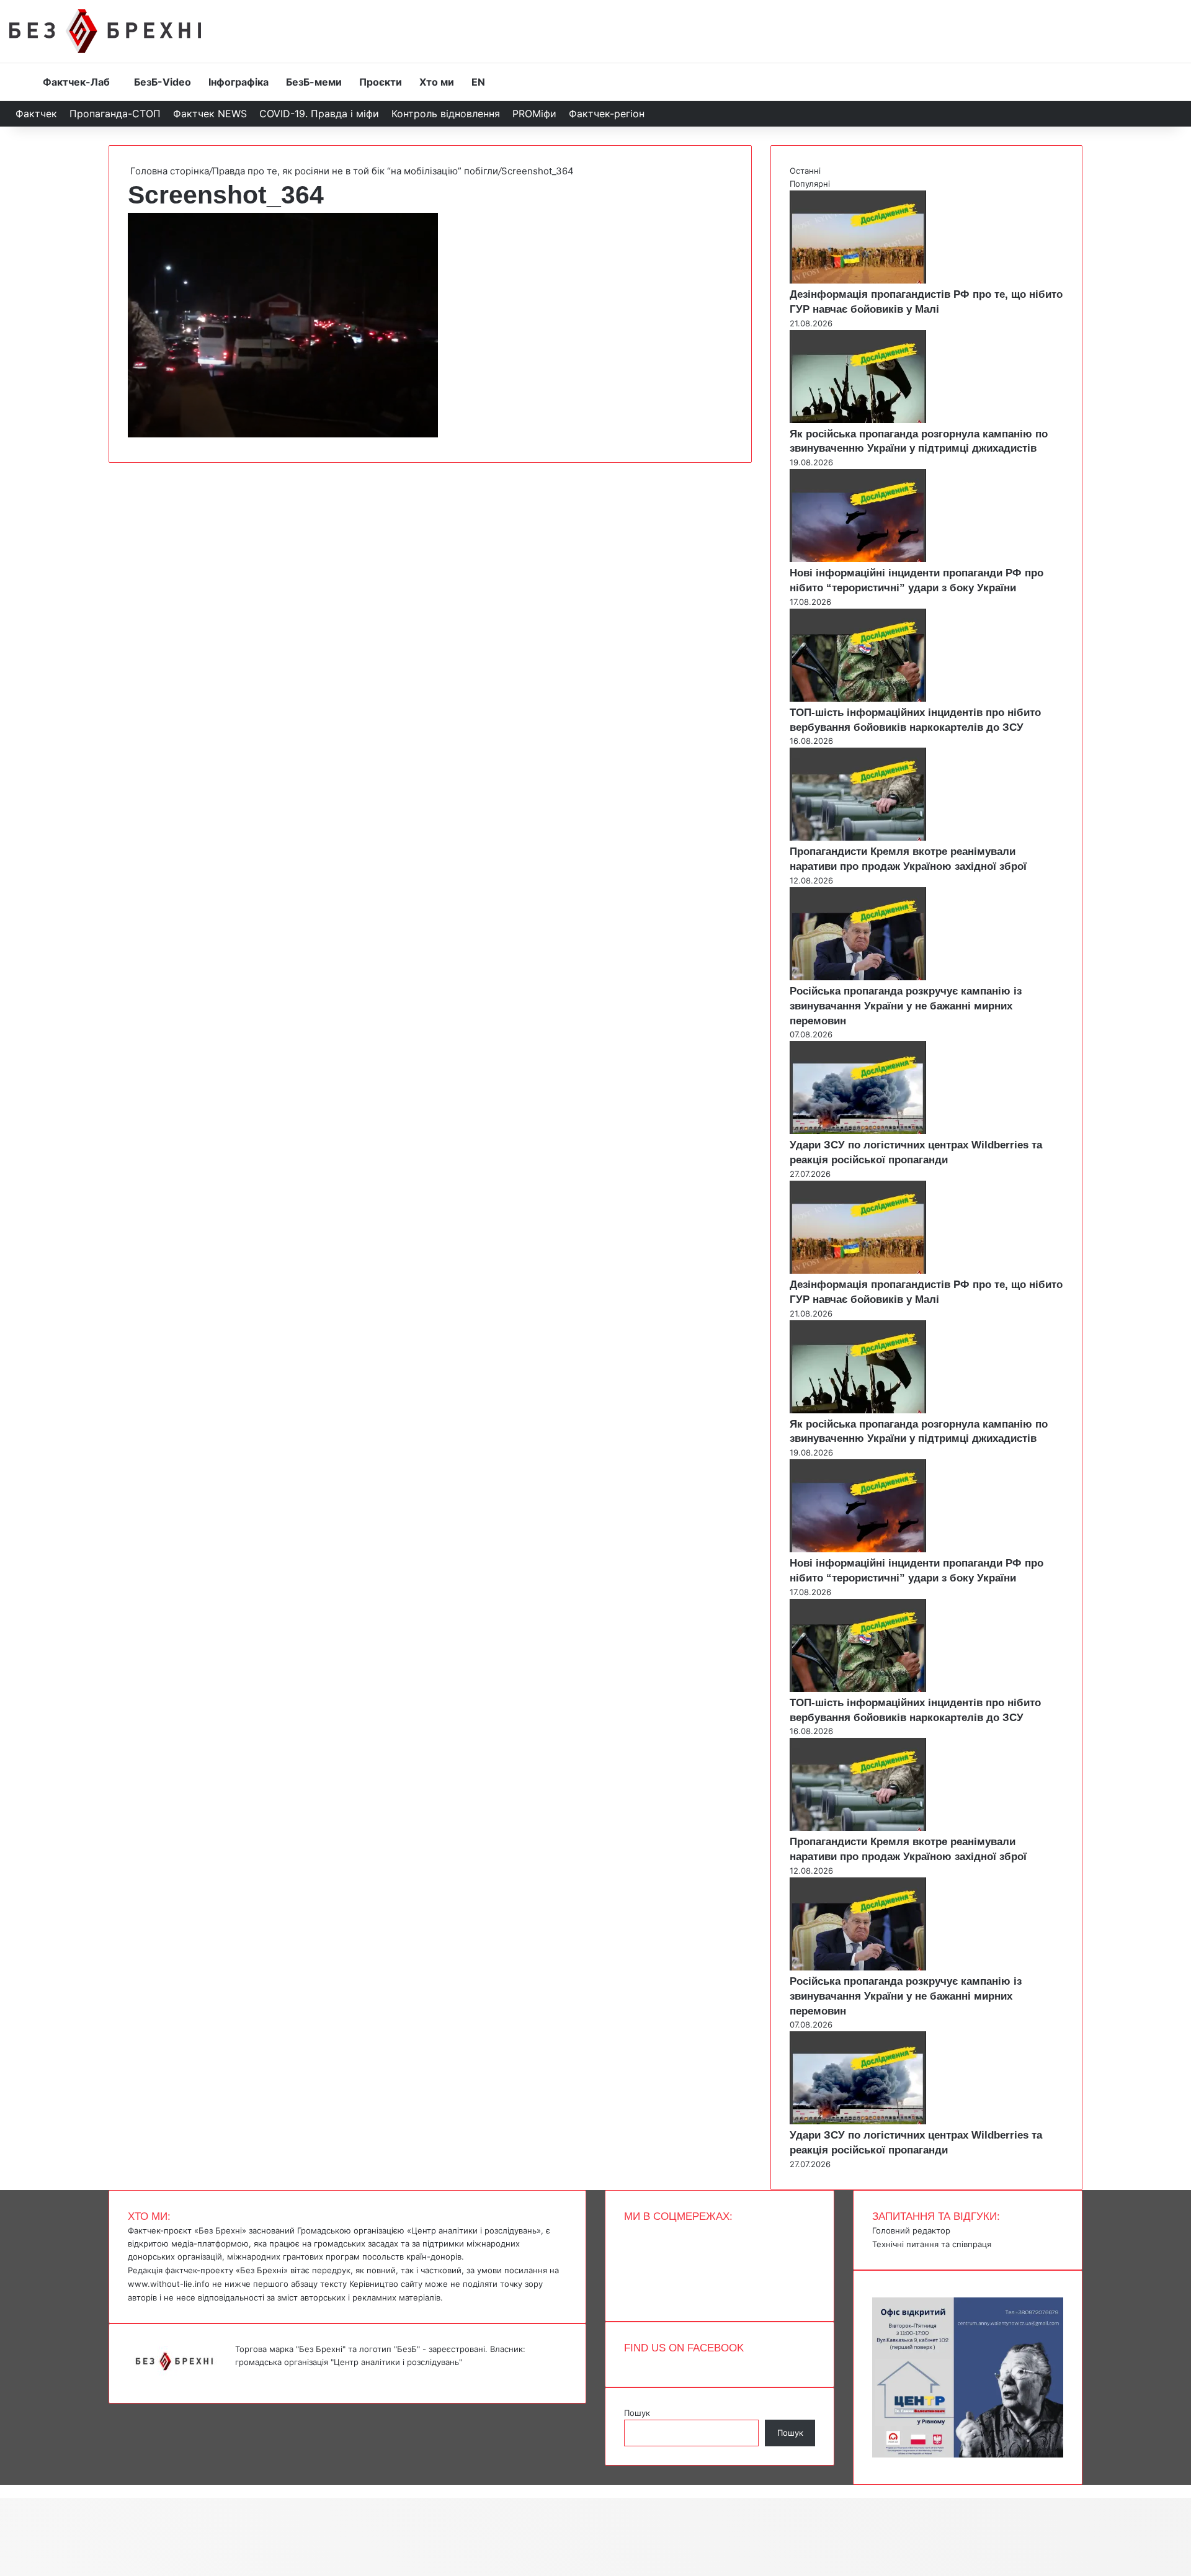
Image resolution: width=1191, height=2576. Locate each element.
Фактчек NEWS (210, 114)
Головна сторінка (168, 171)
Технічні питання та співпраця (932, 2244)
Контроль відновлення (446, 114)
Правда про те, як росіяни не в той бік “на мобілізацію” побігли (355, 171)
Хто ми (437, 82)
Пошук (637, 2413)
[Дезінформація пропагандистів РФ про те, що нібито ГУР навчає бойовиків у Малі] (858, 280)
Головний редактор (911, 2230)
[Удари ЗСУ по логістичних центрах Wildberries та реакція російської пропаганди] (858, 1131)
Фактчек (36, 114)
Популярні (810, 184)
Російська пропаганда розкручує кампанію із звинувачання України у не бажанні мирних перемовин (906, 1006)
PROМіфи (534, 114)
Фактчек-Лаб (76, 82)
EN (478, 82)
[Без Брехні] (105, 31)
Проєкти (381, 82)
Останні (805, 171)
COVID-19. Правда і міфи (319, 114)
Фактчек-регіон (607, 114)
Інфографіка (239, 82)
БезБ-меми (314, 82)
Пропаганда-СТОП (115, 114)
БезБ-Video (163, 82)
